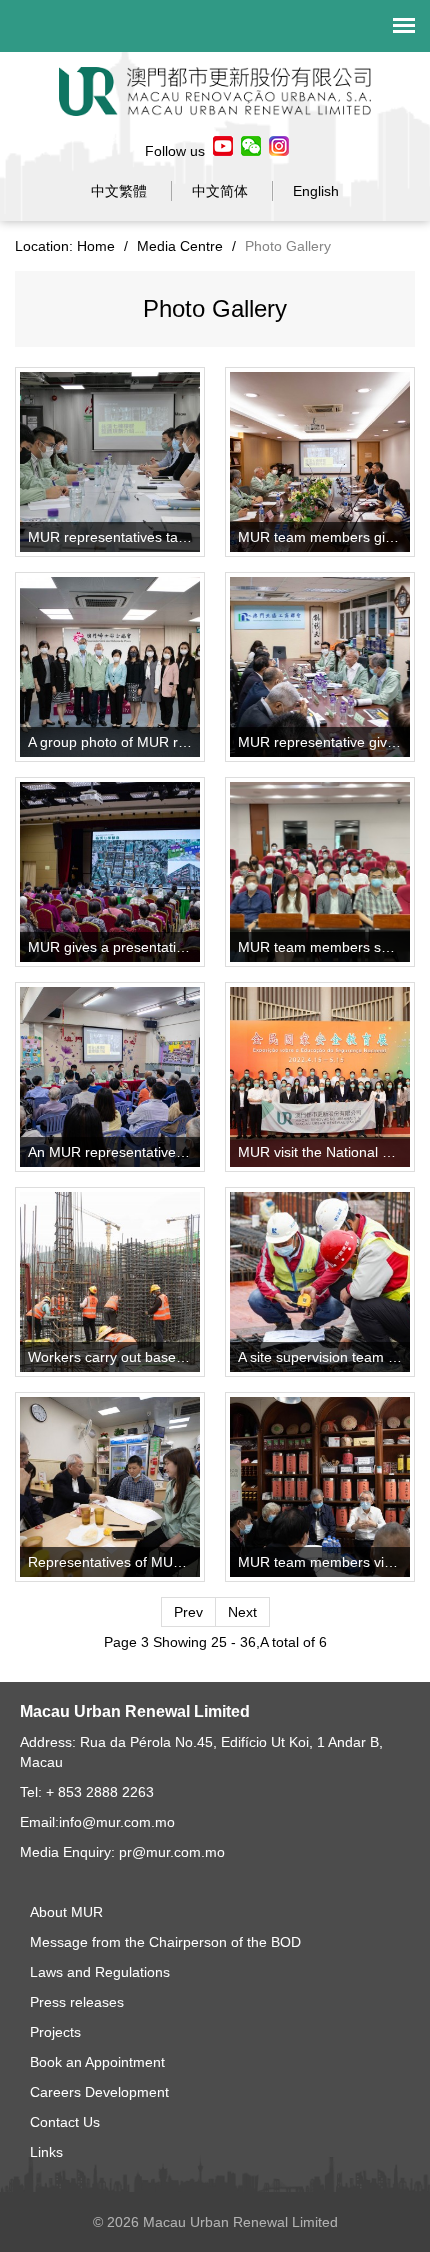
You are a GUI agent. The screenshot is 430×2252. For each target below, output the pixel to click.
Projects (55, 2032)
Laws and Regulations (100, 1972)
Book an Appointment (97, 2062)
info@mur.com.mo (117, 1822)
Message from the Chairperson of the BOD (165, 1942)
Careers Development (99, 2092)
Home (96, 246)
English (316, 191)
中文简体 (220, 191)
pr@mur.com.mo (172, 1852)
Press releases (77, 2002)
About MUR (66, 1912)
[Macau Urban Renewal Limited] (215, 90)
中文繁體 (119, 191)
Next (242, 1612)
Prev (188, 1612)
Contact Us (65, 2122)
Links (46, 2152)
